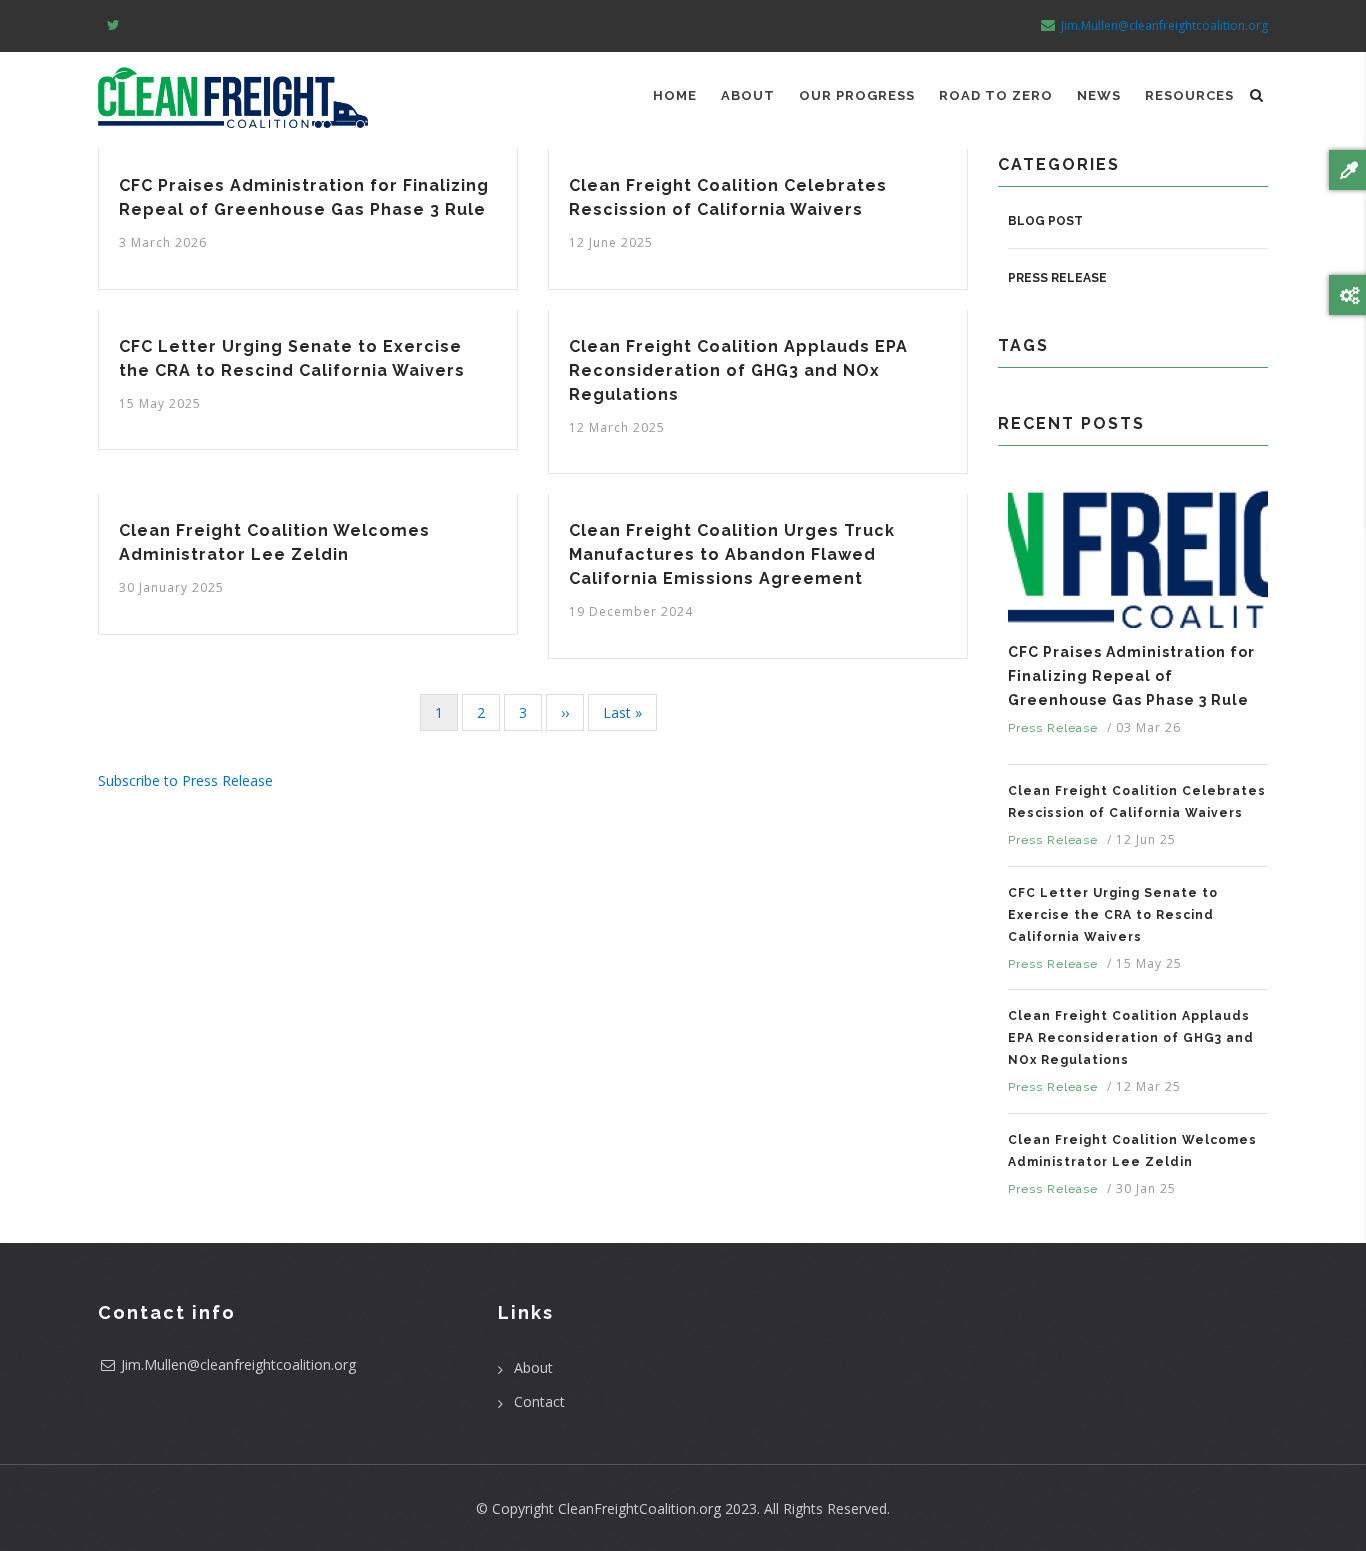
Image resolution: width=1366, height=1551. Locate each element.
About (533, 1367)
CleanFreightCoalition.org (639, 1508)
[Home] (233, 90)
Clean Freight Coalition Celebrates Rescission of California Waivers (1137, 802)
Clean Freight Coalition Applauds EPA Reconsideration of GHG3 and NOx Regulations (1131, 1038)
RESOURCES (1189, 95)
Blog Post (1045, 221)
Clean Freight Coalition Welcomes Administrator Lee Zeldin (1132, 1151)
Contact (539, 1401)
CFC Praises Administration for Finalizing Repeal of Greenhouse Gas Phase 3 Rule (1131, 676)
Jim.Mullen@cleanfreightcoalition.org (1164, 25)
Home (675, 95)
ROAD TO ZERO (996, 95)
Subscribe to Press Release (185, 780)
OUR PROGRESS (857, 95)
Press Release (1057, 278)
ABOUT (748, 95)
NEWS (1099, 95)
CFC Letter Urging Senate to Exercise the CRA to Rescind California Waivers (1113, 915)
